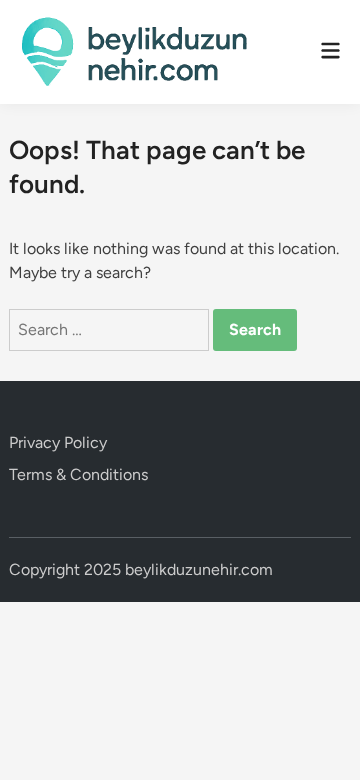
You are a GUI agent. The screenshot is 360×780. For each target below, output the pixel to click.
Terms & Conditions (78, 474)
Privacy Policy (58, 442)
